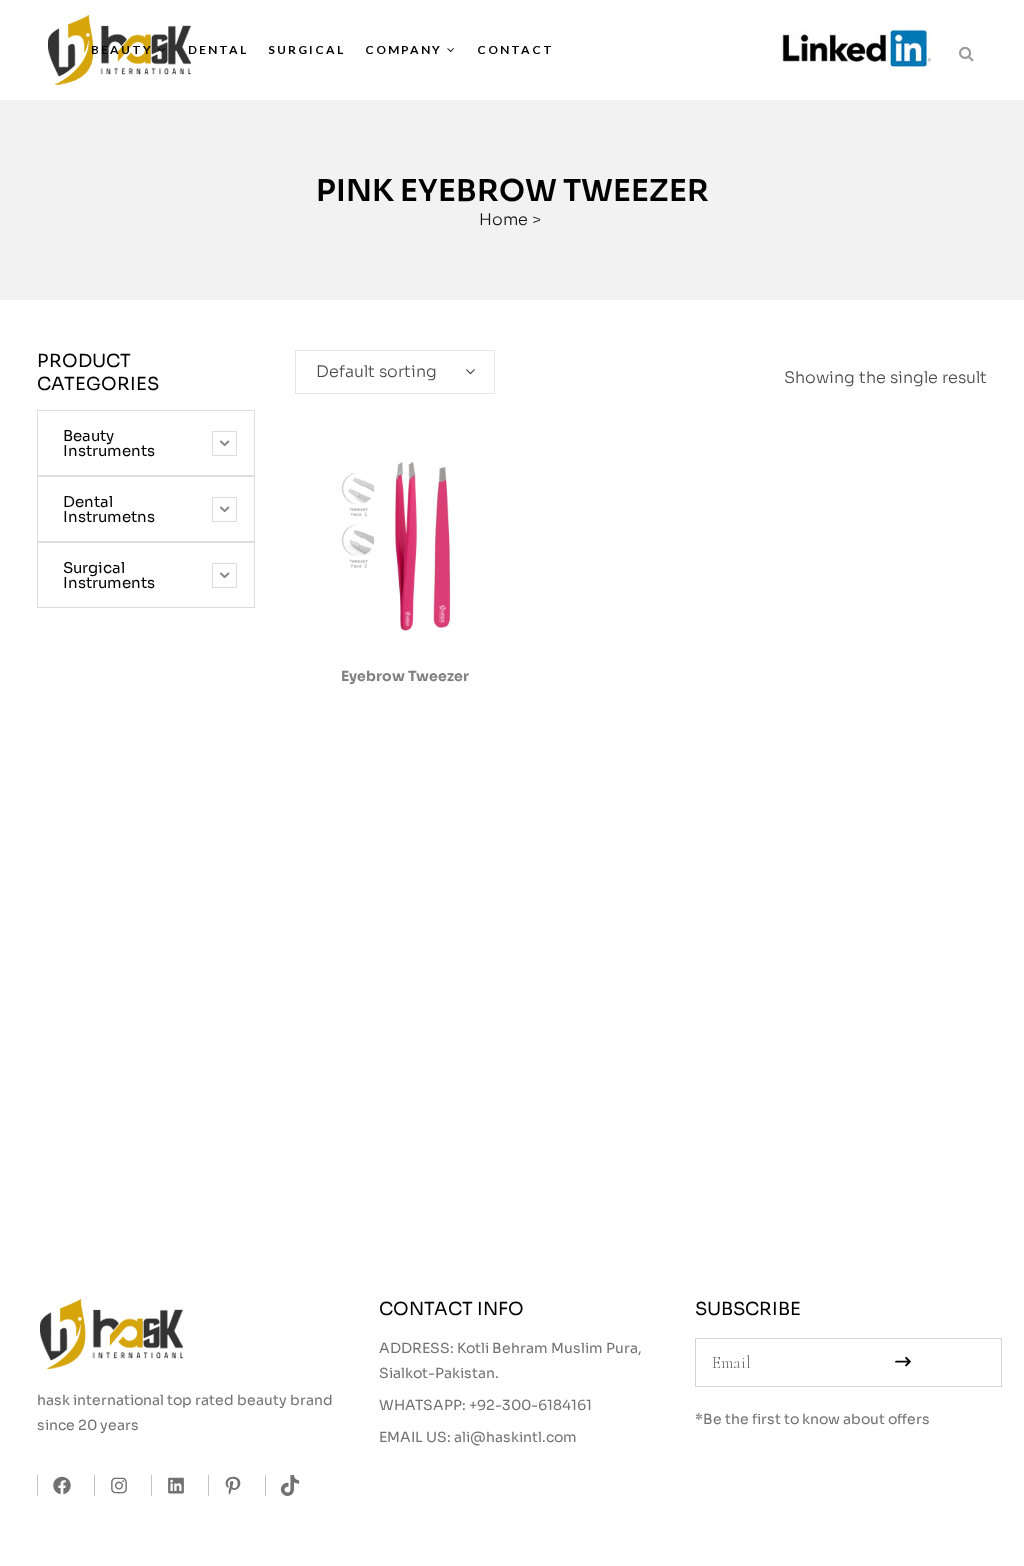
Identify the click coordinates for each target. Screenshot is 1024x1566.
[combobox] (395, 372)
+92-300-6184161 (530, 1405)
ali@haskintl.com (515, 1437)
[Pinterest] (227, 1485)
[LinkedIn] (170, 1485)
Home (503, 219)
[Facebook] (56, 1485)
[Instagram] (113, 1485)
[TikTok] (284, 1485)
